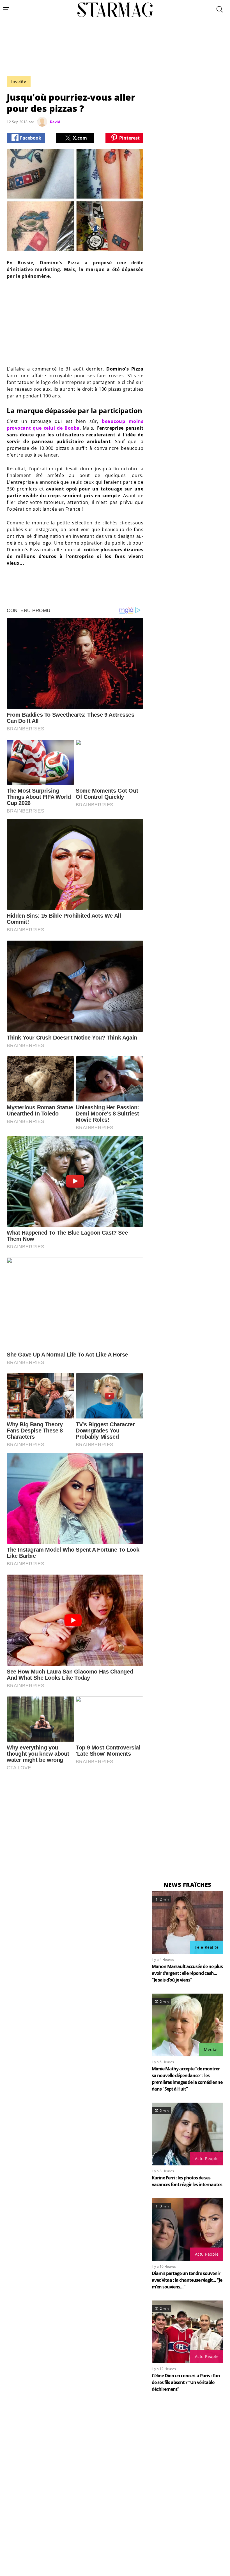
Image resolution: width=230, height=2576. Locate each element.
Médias (211, 2050)
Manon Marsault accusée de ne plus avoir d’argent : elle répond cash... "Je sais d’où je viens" (187, 1973)
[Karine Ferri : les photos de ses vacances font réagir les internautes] (188, 2134)
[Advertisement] (115, 60)
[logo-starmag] (115, 10)
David (55, 122)
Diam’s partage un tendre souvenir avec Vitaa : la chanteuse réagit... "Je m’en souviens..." (187, 2280)
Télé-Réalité (207, 1947)
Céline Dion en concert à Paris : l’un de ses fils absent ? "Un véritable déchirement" (186, 2382)
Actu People (207, 2159)
